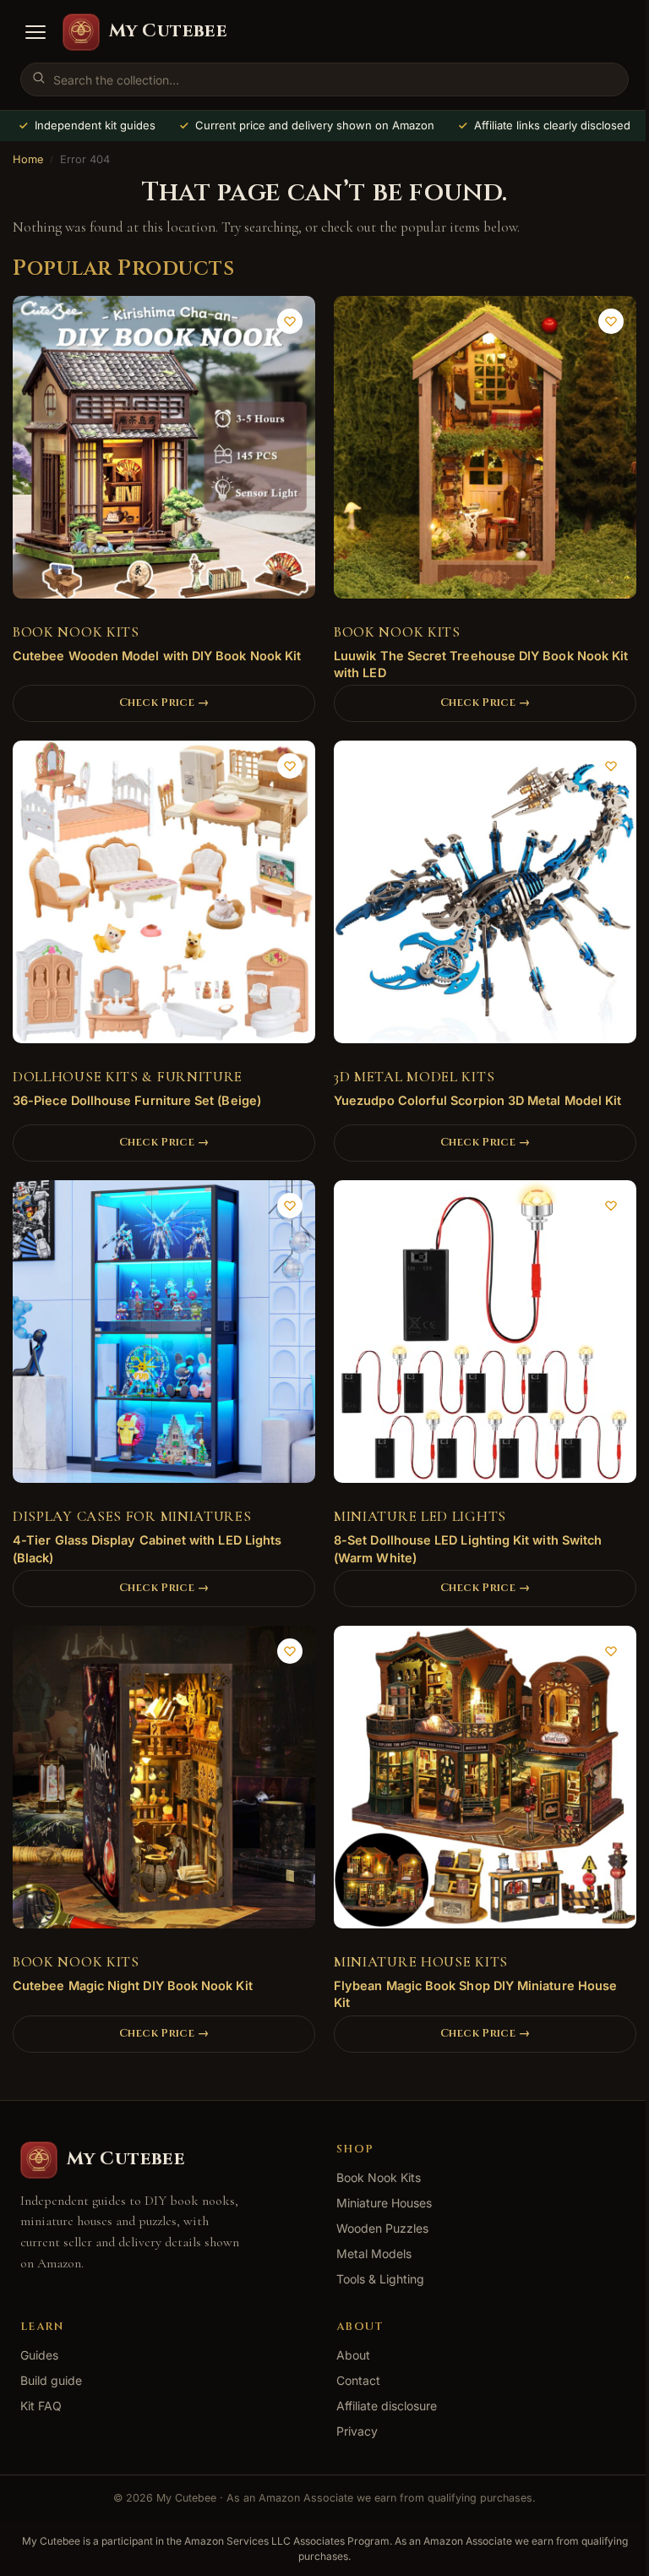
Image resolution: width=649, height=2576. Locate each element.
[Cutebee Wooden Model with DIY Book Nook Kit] (164, 453)
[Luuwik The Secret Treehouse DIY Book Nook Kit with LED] (485, 453)
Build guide (51, 2380)
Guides (39, 2355)
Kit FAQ (41, 2406)
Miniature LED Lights (420, 1516)
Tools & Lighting (380, 2279)
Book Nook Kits (76, 632)
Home (28, 159)
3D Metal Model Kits (414, 1077)
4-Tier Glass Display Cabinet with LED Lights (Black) (147, 1548)
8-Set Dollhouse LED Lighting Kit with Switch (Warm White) (468, 1548)
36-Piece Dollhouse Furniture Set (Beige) (137, 1100)
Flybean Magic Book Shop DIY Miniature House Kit (475, 1994)
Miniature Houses (384, 2203)
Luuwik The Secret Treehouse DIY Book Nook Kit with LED (481, 664)
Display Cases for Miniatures (132, 1516)
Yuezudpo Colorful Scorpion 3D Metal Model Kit (477, 1100)
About (353, 2355)
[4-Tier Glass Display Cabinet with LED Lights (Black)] (164, 1337)
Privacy (357, 2431)
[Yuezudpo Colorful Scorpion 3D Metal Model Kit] (485, 898)
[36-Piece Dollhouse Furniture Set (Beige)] (164, 898)
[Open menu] (35, 32)
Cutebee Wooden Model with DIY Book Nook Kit (157, 656)
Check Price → (164, 703)
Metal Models (374, 2253)
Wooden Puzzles (382, 2228)
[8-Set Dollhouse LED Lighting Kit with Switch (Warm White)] (485, 1337)
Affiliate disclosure (387, 2406)
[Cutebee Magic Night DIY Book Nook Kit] (164, 1783)
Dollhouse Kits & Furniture (128, 1077)
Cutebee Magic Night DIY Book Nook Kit (133, 1985)
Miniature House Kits (421, 1962)
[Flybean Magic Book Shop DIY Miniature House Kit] (485, 1783)
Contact (358, 2380)
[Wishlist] (290, 321)
